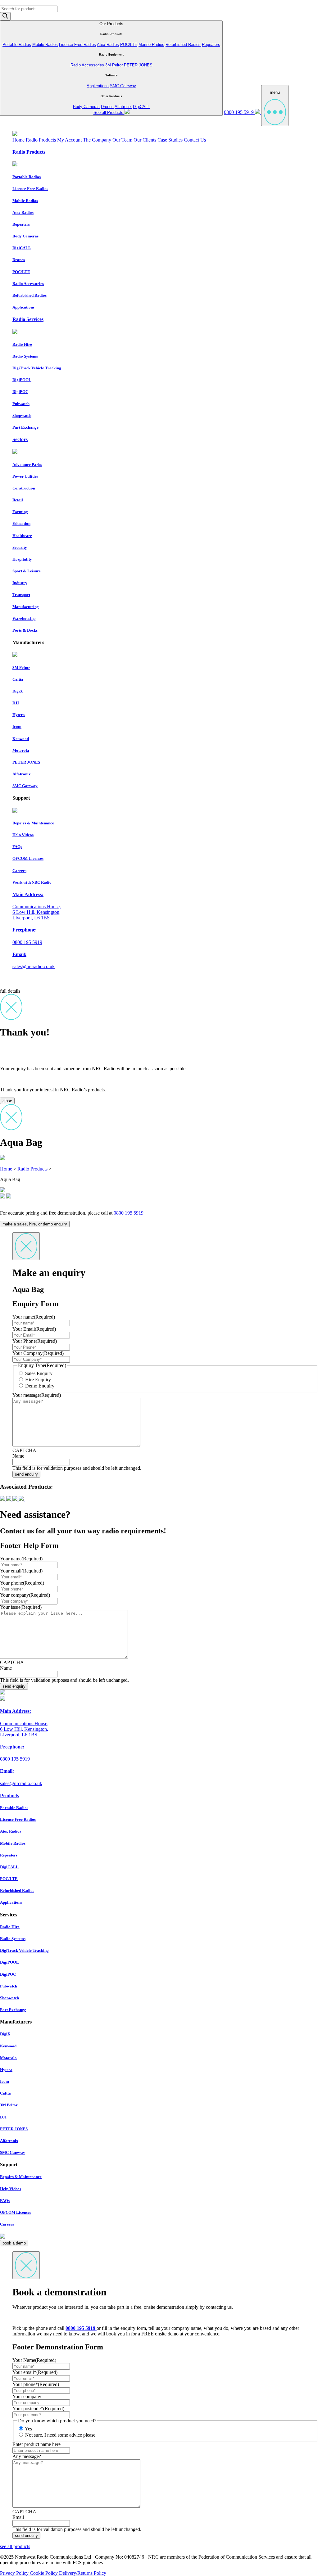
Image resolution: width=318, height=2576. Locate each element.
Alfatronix (123, 107)
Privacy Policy (15, 2573)
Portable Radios (17, 45)
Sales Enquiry (39, 1373)
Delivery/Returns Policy (83, 2573)
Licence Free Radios (77, 45)
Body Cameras (86, 107)
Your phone (22, 1583)
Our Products (111, 68)
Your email (21, 1571)
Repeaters (211, 45)
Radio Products (41, 140)
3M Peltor (114, 65)
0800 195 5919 (239, 112)
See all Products (109, 113)
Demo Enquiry (40, 1386)
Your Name (34, 2360)
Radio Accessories (87, 65)
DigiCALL (141, 107)
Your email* (35, 2372)
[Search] (5, 16)
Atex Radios (108, 45)
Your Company (38, 1353)
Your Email (34, 1329)
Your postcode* (38, 2409)
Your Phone (35, 1341)
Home (19, 140)
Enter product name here (36, 2444)
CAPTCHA (24, 1450)
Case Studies (171, 140)
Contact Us (195, 140)
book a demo (14, 2243)
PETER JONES (138, 65)
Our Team (123, 140)
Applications (98, 86)
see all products (15, 2546)
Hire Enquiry (38, 1380)
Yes (28, 2429)
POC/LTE (129, 45)
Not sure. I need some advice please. (61, 2435)
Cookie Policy (44, 2573)
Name (18, 1456)
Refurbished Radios (183, 45)
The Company (98, 140)
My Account (70, 140)
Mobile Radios (45, 45)
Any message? (27, 2456)
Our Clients (145, 140)
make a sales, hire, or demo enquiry (35, 1224)
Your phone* (36, 2384)
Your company (25, 1595)
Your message (37, 1395)
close (7, 1101)
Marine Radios (151, 45)
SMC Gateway (123, 86)
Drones (107, 107)
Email (18, 2517)
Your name (34, 1317)
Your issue (21, 1607)
